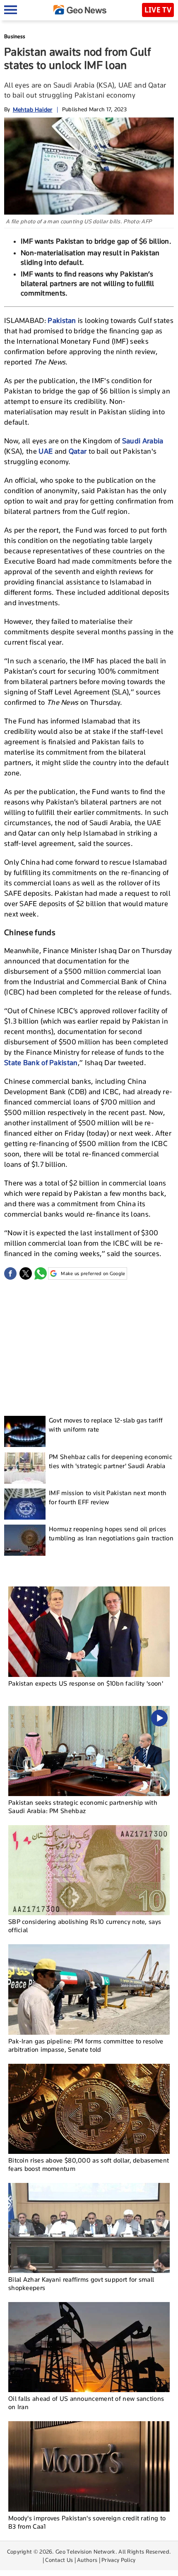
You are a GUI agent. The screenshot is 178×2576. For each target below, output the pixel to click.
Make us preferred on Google (93, 1273)
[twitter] (26, 1273)
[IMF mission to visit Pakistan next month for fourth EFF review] (25, 1504)
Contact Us (59, 2560)
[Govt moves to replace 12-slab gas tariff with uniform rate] (25, 1431)
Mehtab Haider (33, 109)
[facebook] (10, 1273)
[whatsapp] (41, 1273)
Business (15, 36)
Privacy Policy (118, 2560)
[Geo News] (80, 10)
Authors (87, 2560)
